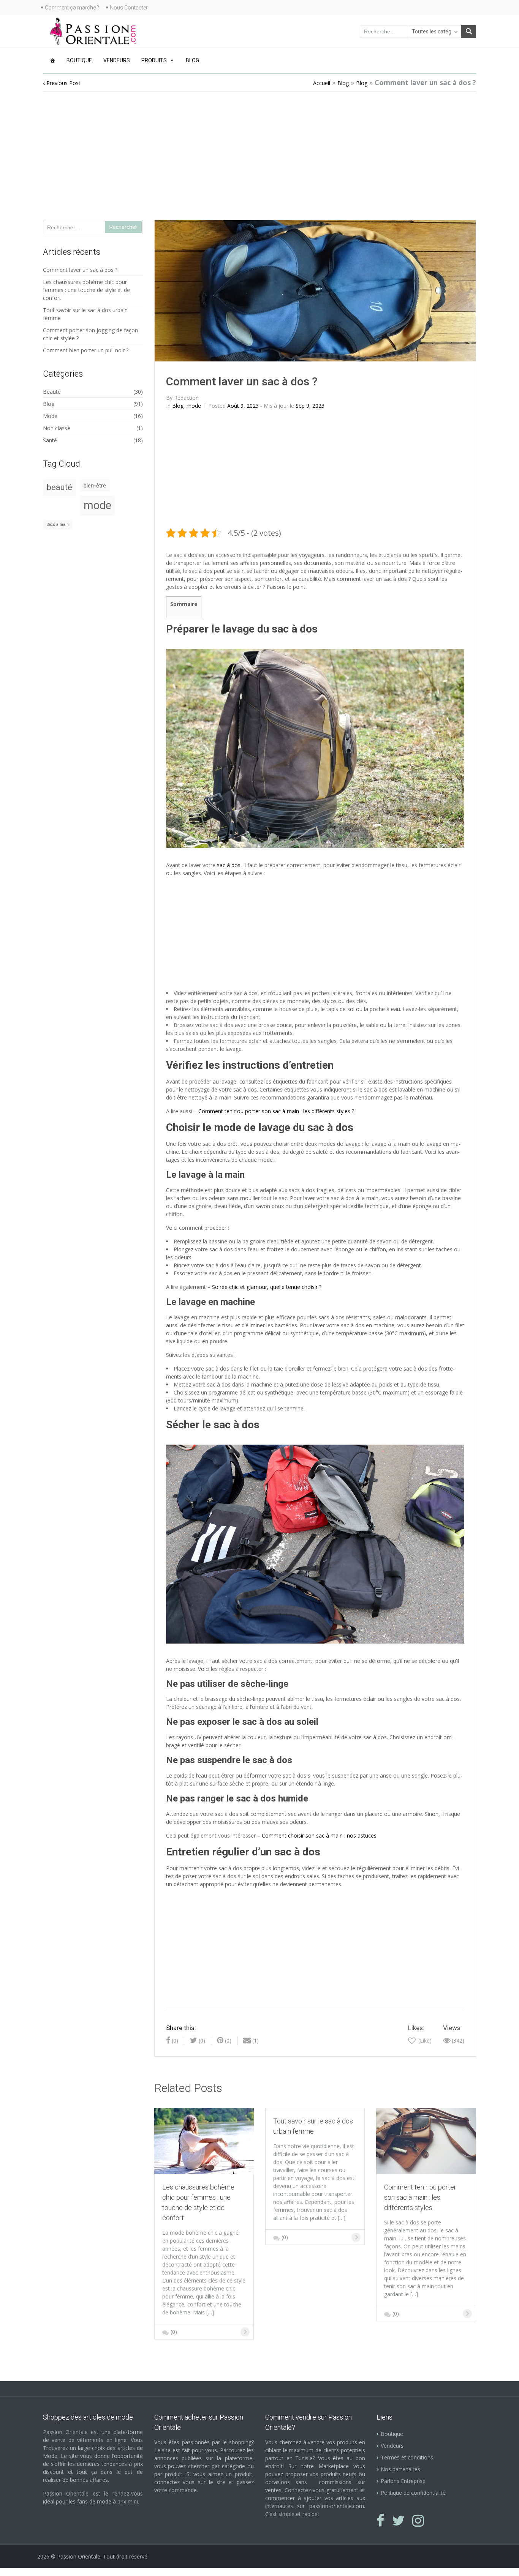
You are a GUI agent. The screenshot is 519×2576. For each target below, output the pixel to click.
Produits (154, 60)
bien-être (95, 486)
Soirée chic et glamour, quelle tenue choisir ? (267, 1287)
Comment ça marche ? (72, 8)
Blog (192, 60)
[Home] (52, 60)
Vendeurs (117, 60)
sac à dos (229, 865)
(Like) (424, 2040)
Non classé (57, 428)
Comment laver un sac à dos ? (80, 270)
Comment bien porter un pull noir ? (86, 350)
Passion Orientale (79, 2556)
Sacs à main (58, 525)
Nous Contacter (129, 8)
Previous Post (63, 83)
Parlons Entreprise (403, 2481)
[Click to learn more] (204, 2140)
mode (194, 406)
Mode (50, 416)
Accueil (322, 83)
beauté (59, 487)
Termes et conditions (407, 2457)
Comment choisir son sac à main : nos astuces (319, 1835)
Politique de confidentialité (413, 2493)
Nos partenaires (400, 2469)
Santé (50, 440)
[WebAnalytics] (15, 2572)
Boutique (79, 60)
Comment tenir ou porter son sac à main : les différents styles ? (276, 1111)
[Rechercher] (468, 32)
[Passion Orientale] (93, 31)
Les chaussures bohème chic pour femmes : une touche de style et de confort (86, 290)
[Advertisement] (260, 151)
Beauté (52, 392)
